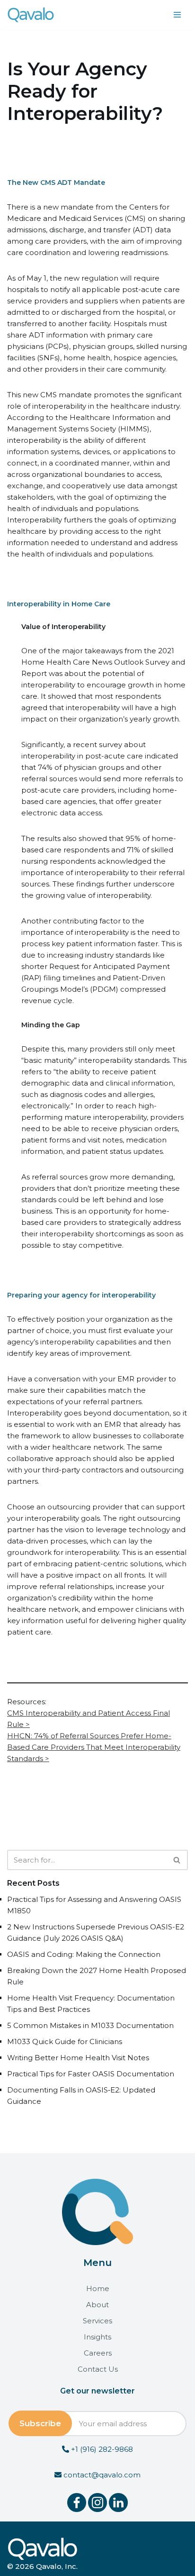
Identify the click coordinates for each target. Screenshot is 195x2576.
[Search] (177, 1860)
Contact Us (98, 2369)
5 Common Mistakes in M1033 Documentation (90, 2025)
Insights (97, 2337)
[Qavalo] (31, 15)
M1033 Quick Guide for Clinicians (65, 2042)
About (97, 2305)
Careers (98, 2353)
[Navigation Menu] (177, 15)
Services (97, 2321)
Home (98, 2288)
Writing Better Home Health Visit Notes (78, 2058)
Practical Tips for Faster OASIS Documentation (91, 2074)
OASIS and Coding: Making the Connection (84, 1954)
